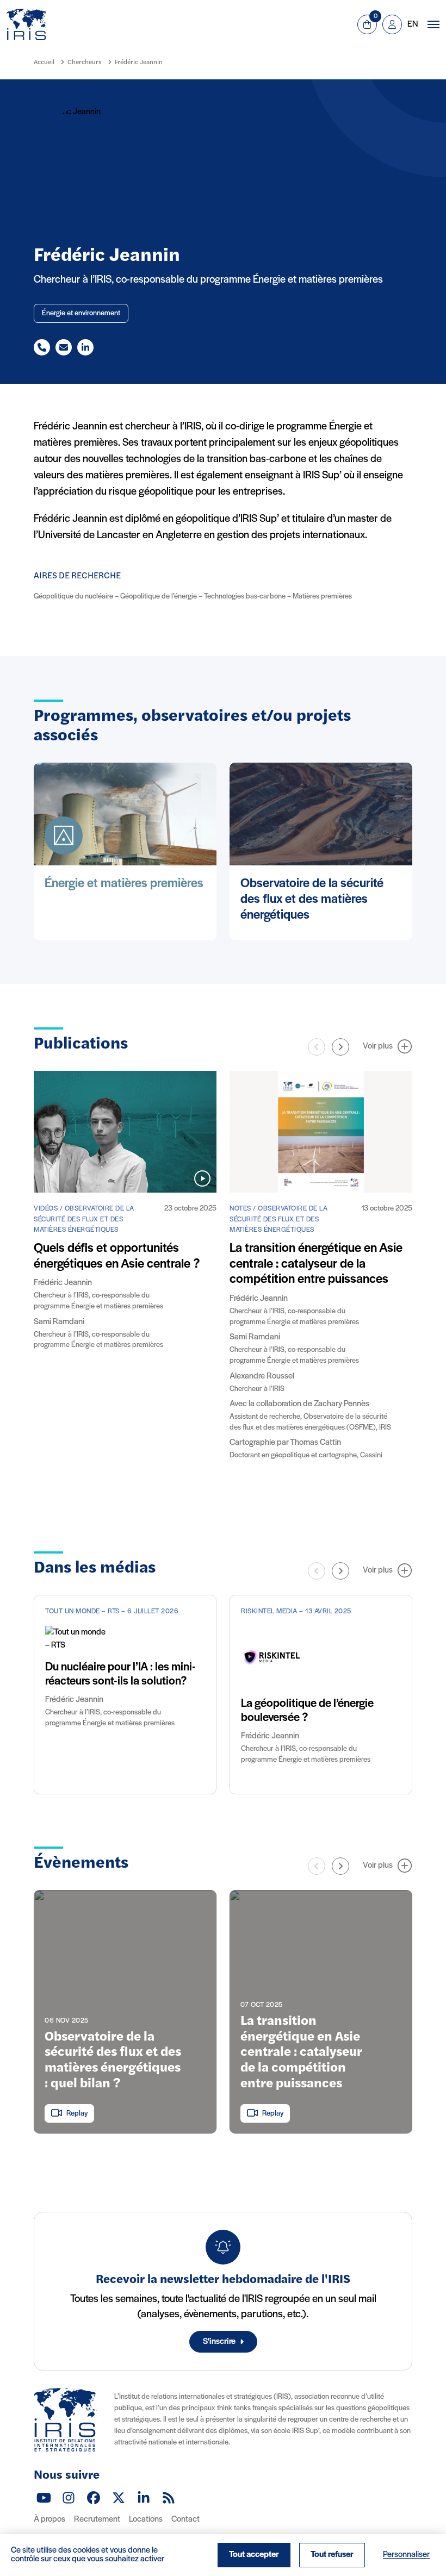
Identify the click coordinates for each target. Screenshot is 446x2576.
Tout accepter (254, 2555)
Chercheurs (85, 63)
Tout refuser (332, 2555)
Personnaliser (406, 2555)
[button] (340, 1047)
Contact (185, 2519)
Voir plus (378, 1046)
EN (413, 24)
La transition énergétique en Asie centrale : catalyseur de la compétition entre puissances (316, 1264)
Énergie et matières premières (124, 884)
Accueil (44, 63)
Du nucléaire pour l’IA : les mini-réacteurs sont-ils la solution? (120, 1674)
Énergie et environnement (81, 313)
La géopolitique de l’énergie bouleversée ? (307, 1711)
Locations (146, 2519)
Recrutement (97, 2519)
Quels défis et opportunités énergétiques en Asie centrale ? (117, 1256)
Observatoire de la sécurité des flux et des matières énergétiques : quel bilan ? (113, 2061)
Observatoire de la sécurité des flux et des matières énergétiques (312, 900)
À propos (49, 2519)
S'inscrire (219, 2342)
